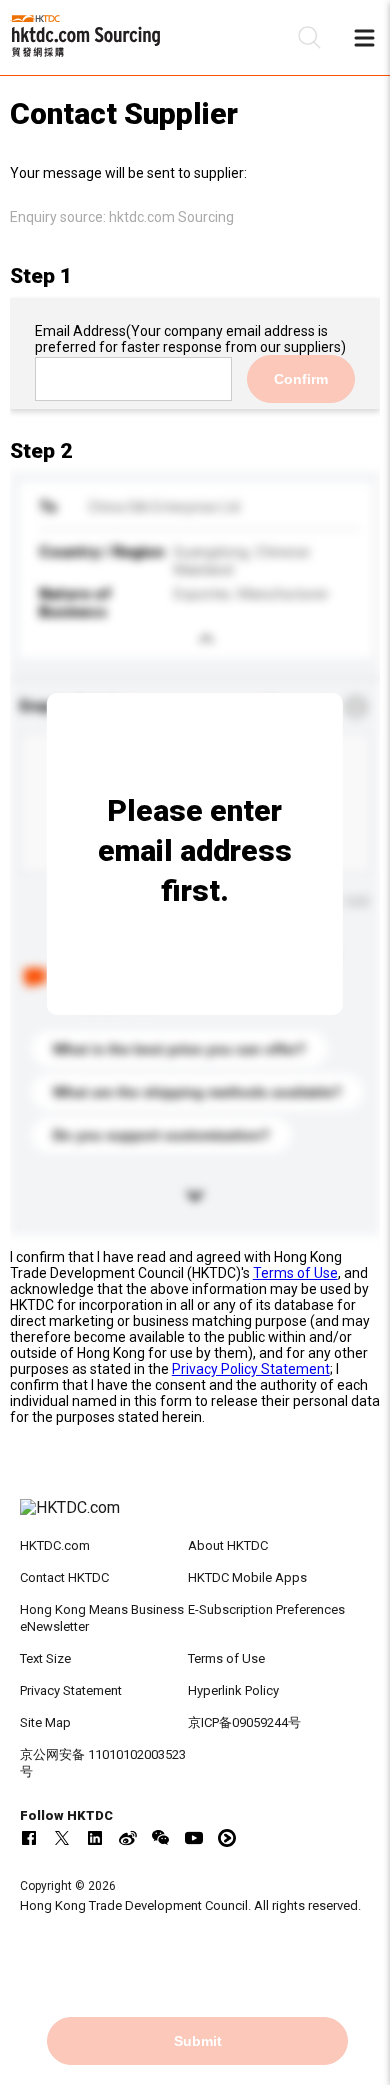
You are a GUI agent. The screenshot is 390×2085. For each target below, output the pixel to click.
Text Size (45, 1658)
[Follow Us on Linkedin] (95, 1838)
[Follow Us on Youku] (227, 1838)
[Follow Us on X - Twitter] (62, 1838)
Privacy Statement (71, 1690)
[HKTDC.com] (195, 1518)
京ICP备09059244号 (244, 1722)
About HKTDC (228, 1545)
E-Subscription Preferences (266, 1609)
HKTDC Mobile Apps (247, 1577)
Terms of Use (295, 1273)
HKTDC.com (55, 1545)
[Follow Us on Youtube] (194, 1838)
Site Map (45, 1722)
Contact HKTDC (64, 1577)
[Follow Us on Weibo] (128, 1838)
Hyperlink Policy (233, 1690)
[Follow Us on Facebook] (29, 1838)
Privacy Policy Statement (251, 1369)
